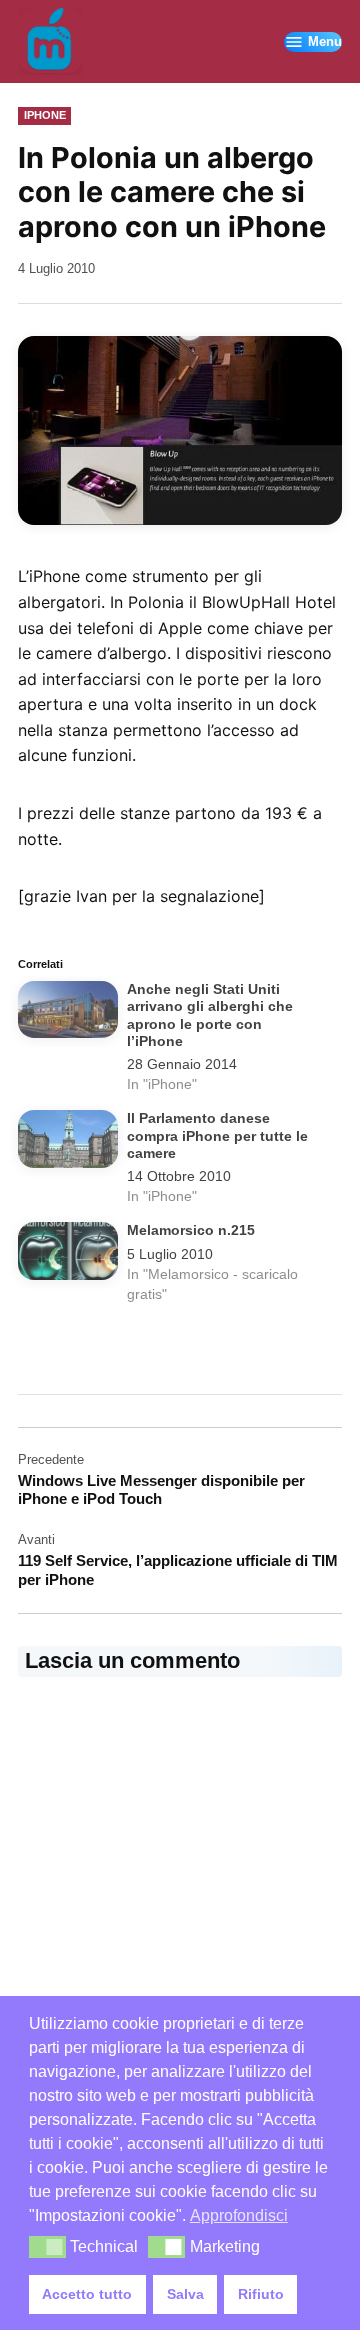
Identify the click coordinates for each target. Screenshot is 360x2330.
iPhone (45, 115)
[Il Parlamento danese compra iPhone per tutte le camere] (68, 1142)
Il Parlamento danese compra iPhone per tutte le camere (217, 1136)
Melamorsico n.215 (191, 1230)
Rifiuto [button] (261, 2294)
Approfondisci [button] (239, 2215)
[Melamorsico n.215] (68, 1254)
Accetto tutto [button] (87, 2294)
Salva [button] (185, 2294)
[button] (47, 2247)
